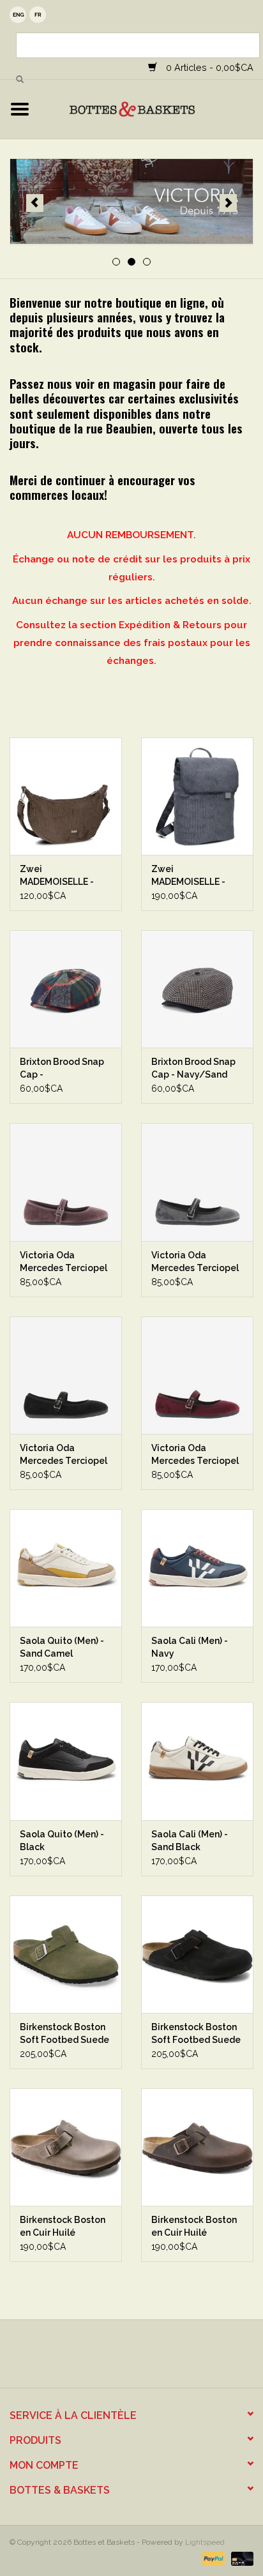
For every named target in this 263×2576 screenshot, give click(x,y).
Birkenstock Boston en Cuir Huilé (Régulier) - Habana (194, 2227)
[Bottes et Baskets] (151, 109)
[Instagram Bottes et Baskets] (143, 2358)
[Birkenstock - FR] (131, 202)
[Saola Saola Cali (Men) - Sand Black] (197, 1761)
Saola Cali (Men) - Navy (190, 1647)
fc (38, 15)
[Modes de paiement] (212, 2558)
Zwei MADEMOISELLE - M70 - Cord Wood (57, 876)
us (18, 15)
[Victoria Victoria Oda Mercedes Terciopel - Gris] (197, 1182)
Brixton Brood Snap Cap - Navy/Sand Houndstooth (193, 1069)
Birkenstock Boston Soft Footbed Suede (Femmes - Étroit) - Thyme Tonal (64, 2034)
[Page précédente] (35, 203)
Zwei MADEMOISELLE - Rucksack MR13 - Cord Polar (188, 876)
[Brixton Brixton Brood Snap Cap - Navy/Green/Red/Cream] (66, 989)
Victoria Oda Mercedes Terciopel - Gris (195, 1262)
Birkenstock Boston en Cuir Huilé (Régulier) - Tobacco (65, 2227)
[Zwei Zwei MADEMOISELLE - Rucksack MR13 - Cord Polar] (197, 796)
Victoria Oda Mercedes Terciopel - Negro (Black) (64, 1455)
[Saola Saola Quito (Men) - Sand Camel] (66, 1568)
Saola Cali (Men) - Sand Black (190, 1841)
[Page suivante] (228, 203)
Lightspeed (205, 2542)
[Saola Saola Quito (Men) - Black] (66, 1761)
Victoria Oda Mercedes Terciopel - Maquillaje (64, 1262)
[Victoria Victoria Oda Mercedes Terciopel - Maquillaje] (66, 1182)
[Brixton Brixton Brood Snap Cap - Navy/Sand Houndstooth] (197, 989)
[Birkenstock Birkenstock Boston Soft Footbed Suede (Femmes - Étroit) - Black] (197, 1954)
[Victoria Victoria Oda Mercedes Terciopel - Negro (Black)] (66, 1375)
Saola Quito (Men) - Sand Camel (62, 1647)
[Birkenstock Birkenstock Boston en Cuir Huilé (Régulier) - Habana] (197, 2147)
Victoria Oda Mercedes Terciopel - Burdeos (195, 1455)
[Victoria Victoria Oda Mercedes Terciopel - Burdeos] (197, 1375)
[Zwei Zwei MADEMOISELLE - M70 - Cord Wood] (66, 796)
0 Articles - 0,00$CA (208, 67)
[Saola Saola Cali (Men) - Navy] (197, 1568)
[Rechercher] (20, 80)
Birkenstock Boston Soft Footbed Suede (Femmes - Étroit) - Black (196, 2034)
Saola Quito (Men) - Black (62, 1841)
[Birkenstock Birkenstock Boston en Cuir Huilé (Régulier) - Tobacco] (66, 2147)
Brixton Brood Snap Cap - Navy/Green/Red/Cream (66, 1069)
